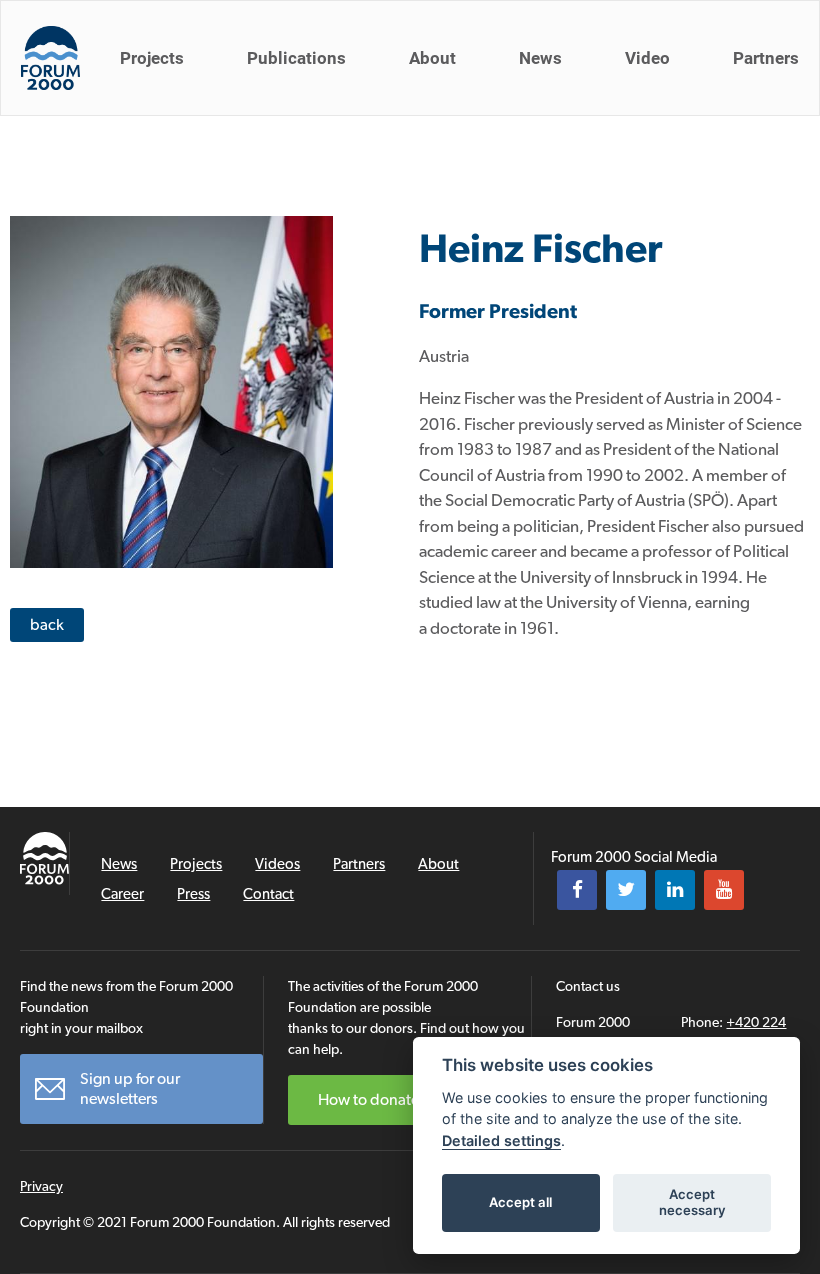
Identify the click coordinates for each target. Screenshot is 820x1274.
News (540, 58)
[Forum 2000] (50, 58)
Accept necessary (692, 1202)
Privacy (41, 1186)
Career (122, 894)
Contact (268, 894)
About (432, 58)
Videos (277, 864)
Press (193, 894)
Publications (296, 58)
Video (647, 58)
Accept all (520, 1202)
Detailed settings (501, 1140)
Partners (766, 58)
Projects (152, 58)
